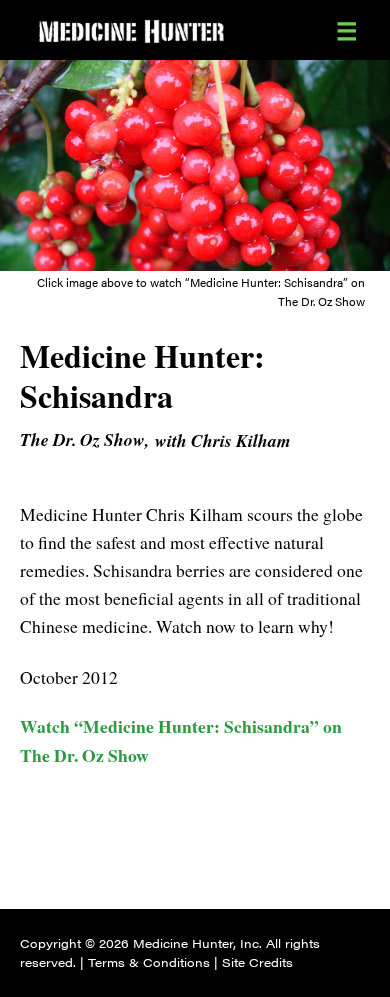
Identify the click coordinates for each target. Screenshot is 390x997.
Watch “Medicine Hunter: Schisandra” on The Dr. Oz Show (181, 740)
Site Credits (257, 962)
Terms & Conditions (149, 962)
